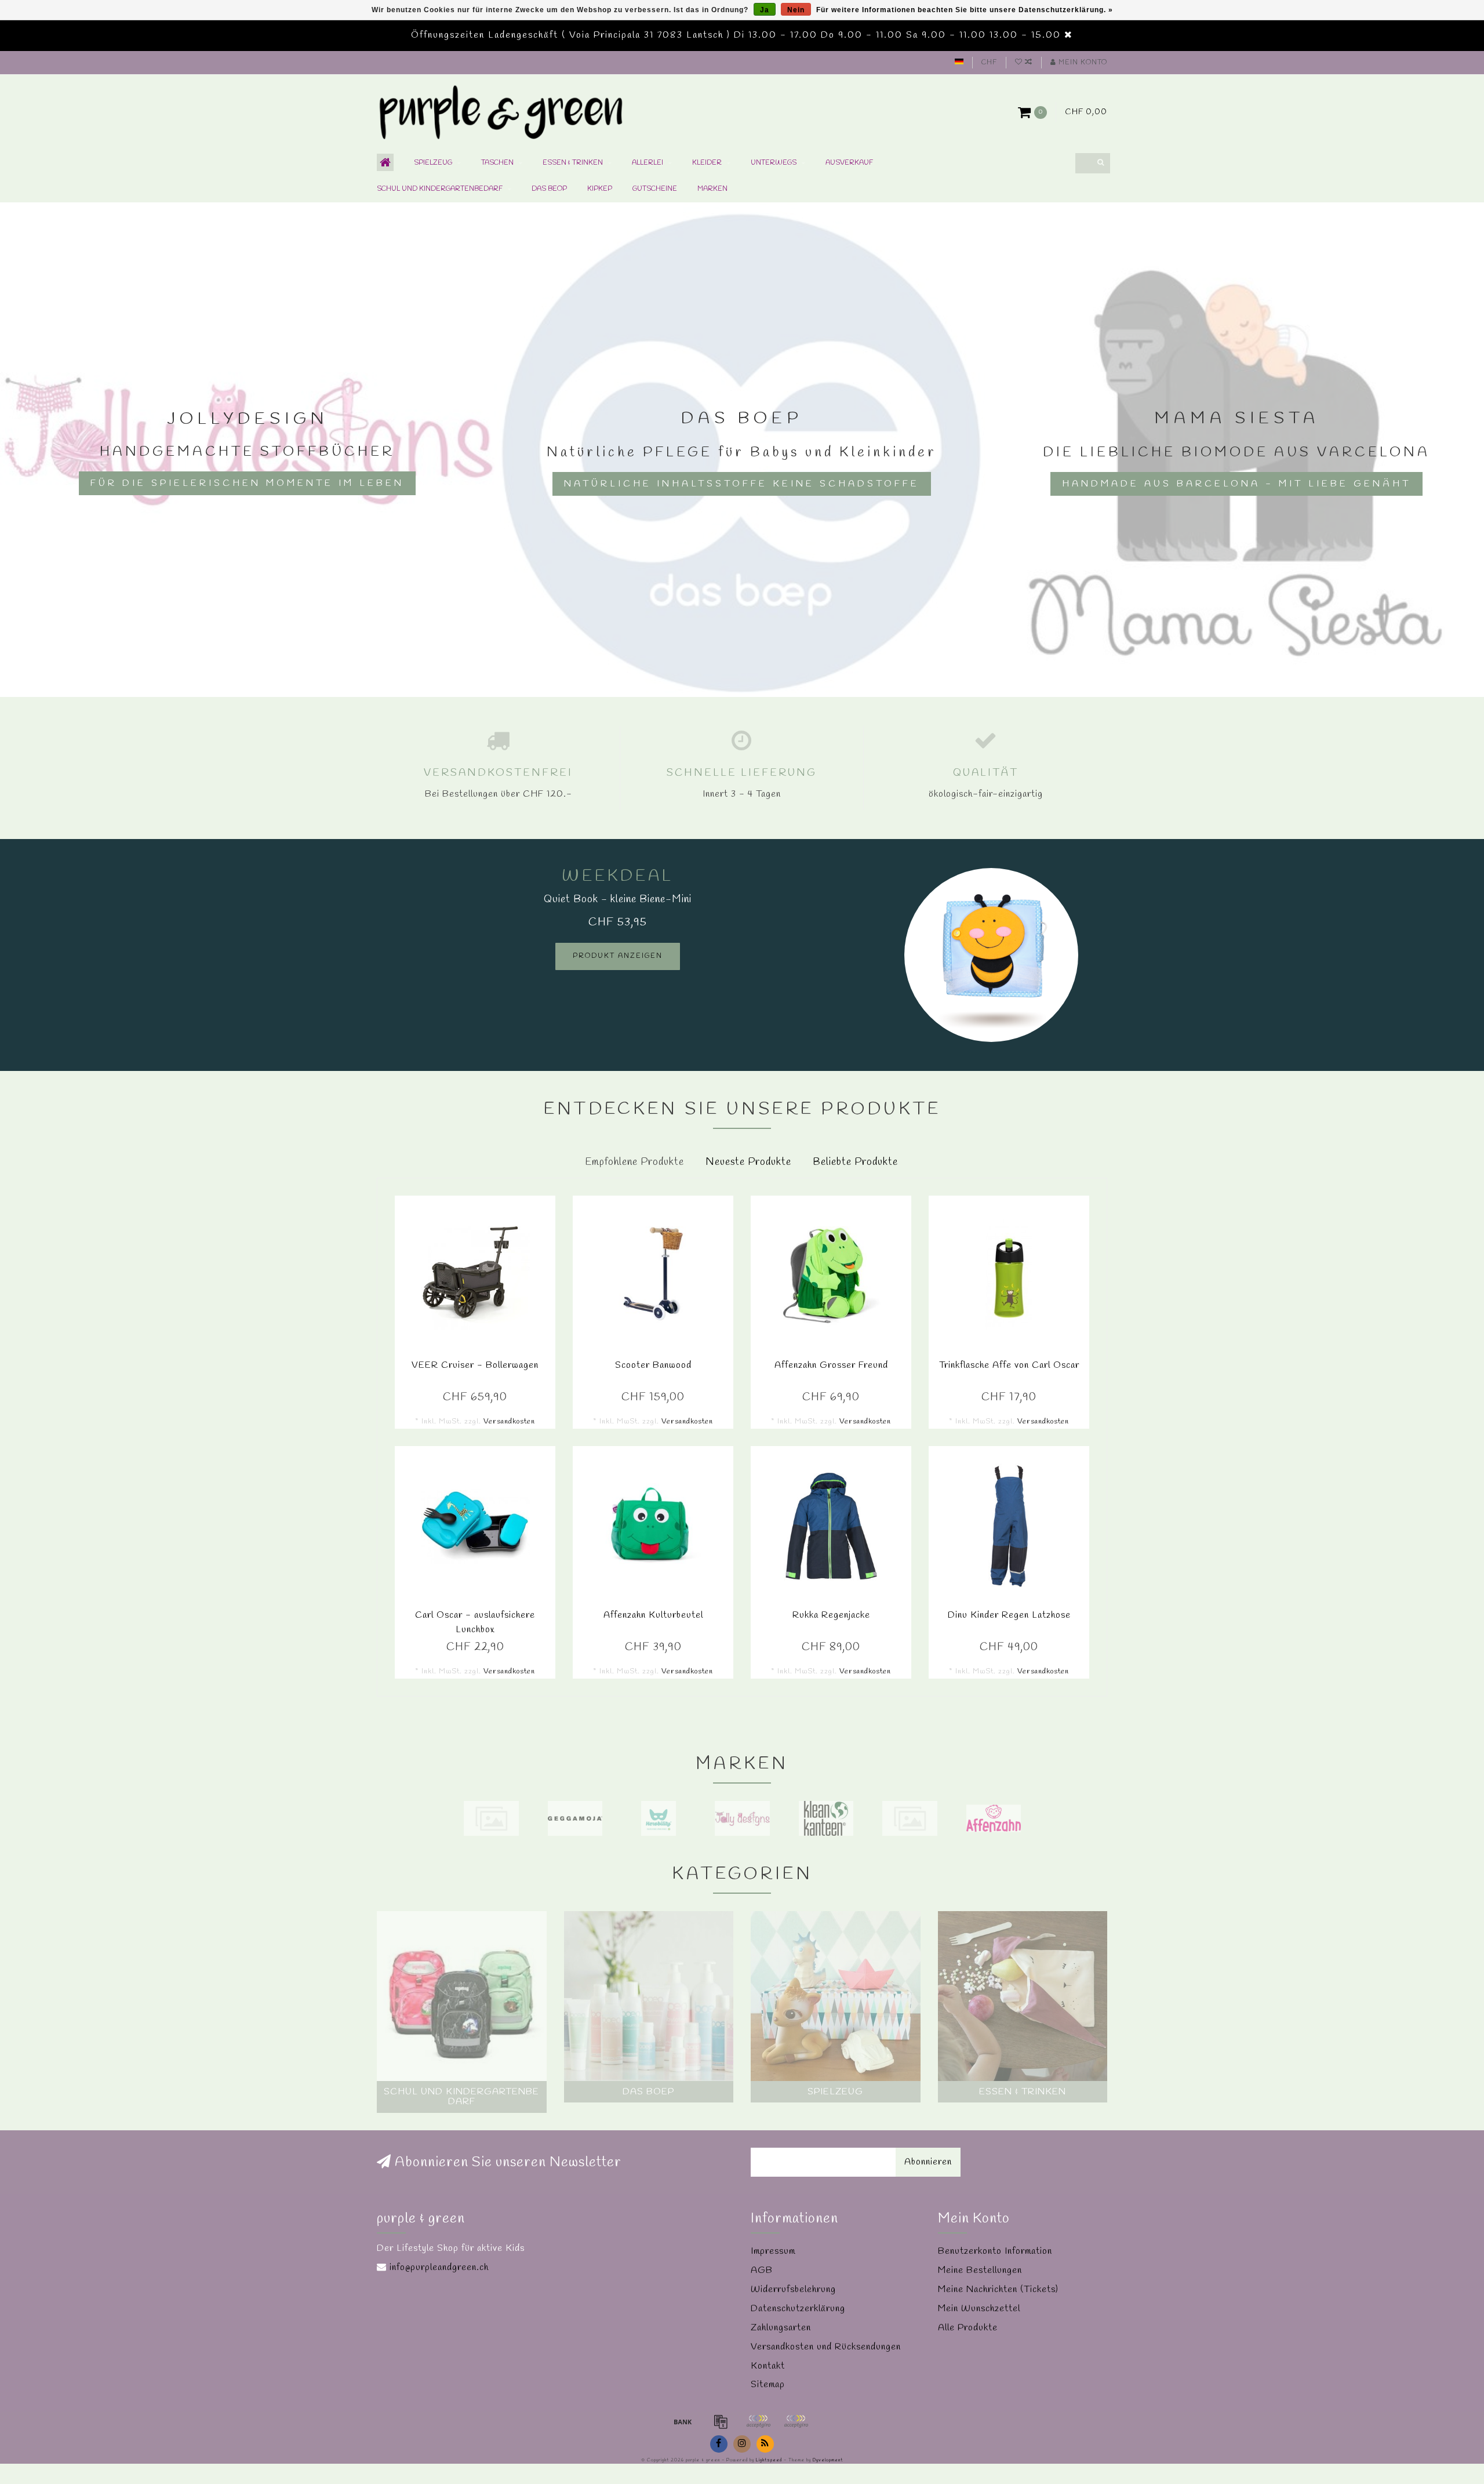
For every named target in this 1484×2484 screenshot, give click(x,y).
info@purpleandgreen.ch (439, 2267)
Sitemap (768, 2385)
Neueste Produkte (748, 1162)
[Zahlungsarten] (683, 2421)
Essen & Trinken (573, 163)
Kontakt (768, 2366)
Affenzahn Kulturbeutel (653, 1615)
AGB (762, 2270)
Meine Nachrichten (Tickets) (998, 2289)
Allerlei (648, 163)
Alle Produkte (968, 2328)
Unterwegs (774, 163)
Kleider (707, 163)
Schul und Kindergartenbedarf (440, 189)
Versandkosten (509, 1421)
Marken (712, 189)
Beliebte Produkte (855, 1162)
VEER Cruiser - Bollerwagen (475, 1365)
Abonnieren (928, 2162)
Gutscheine (655, 189)
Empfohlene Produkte (634, 1162)
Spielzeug (433, 163)
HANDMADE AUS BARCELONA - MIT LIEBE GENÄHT (1236, 484)
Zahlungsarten (781, 2328)
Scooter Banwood (653, 1365)
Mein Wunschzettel (979, 2309)
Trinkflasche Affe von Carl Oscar (1009, 1365)
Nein (796, 10)
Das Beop (549, 189)
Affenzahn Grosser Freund (831, 1365)
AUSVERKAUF (849, 163)
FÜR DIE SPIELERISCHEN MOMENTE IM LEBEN (247, 483)
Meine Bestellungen (980, 2270)
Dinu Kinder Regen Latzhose (1009, 1615)
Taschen (497, 163)
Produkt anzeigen (618, 956)
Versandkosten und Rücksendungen (826, 2347)
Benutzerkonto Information (995, 2251)
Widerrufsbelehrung (793, 2289)
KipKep (600, 189)
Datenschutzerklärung (798, 2309)
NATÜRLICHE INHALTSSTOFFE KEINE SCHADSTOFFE (742, 484)
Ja (765, 10)
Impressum (773, 2251)
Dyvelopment (828, 2460)
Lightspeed (769, 2460)
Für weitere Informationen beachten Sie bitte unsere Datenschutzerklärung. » (965, 10)
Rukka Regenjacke (831, 1615)
